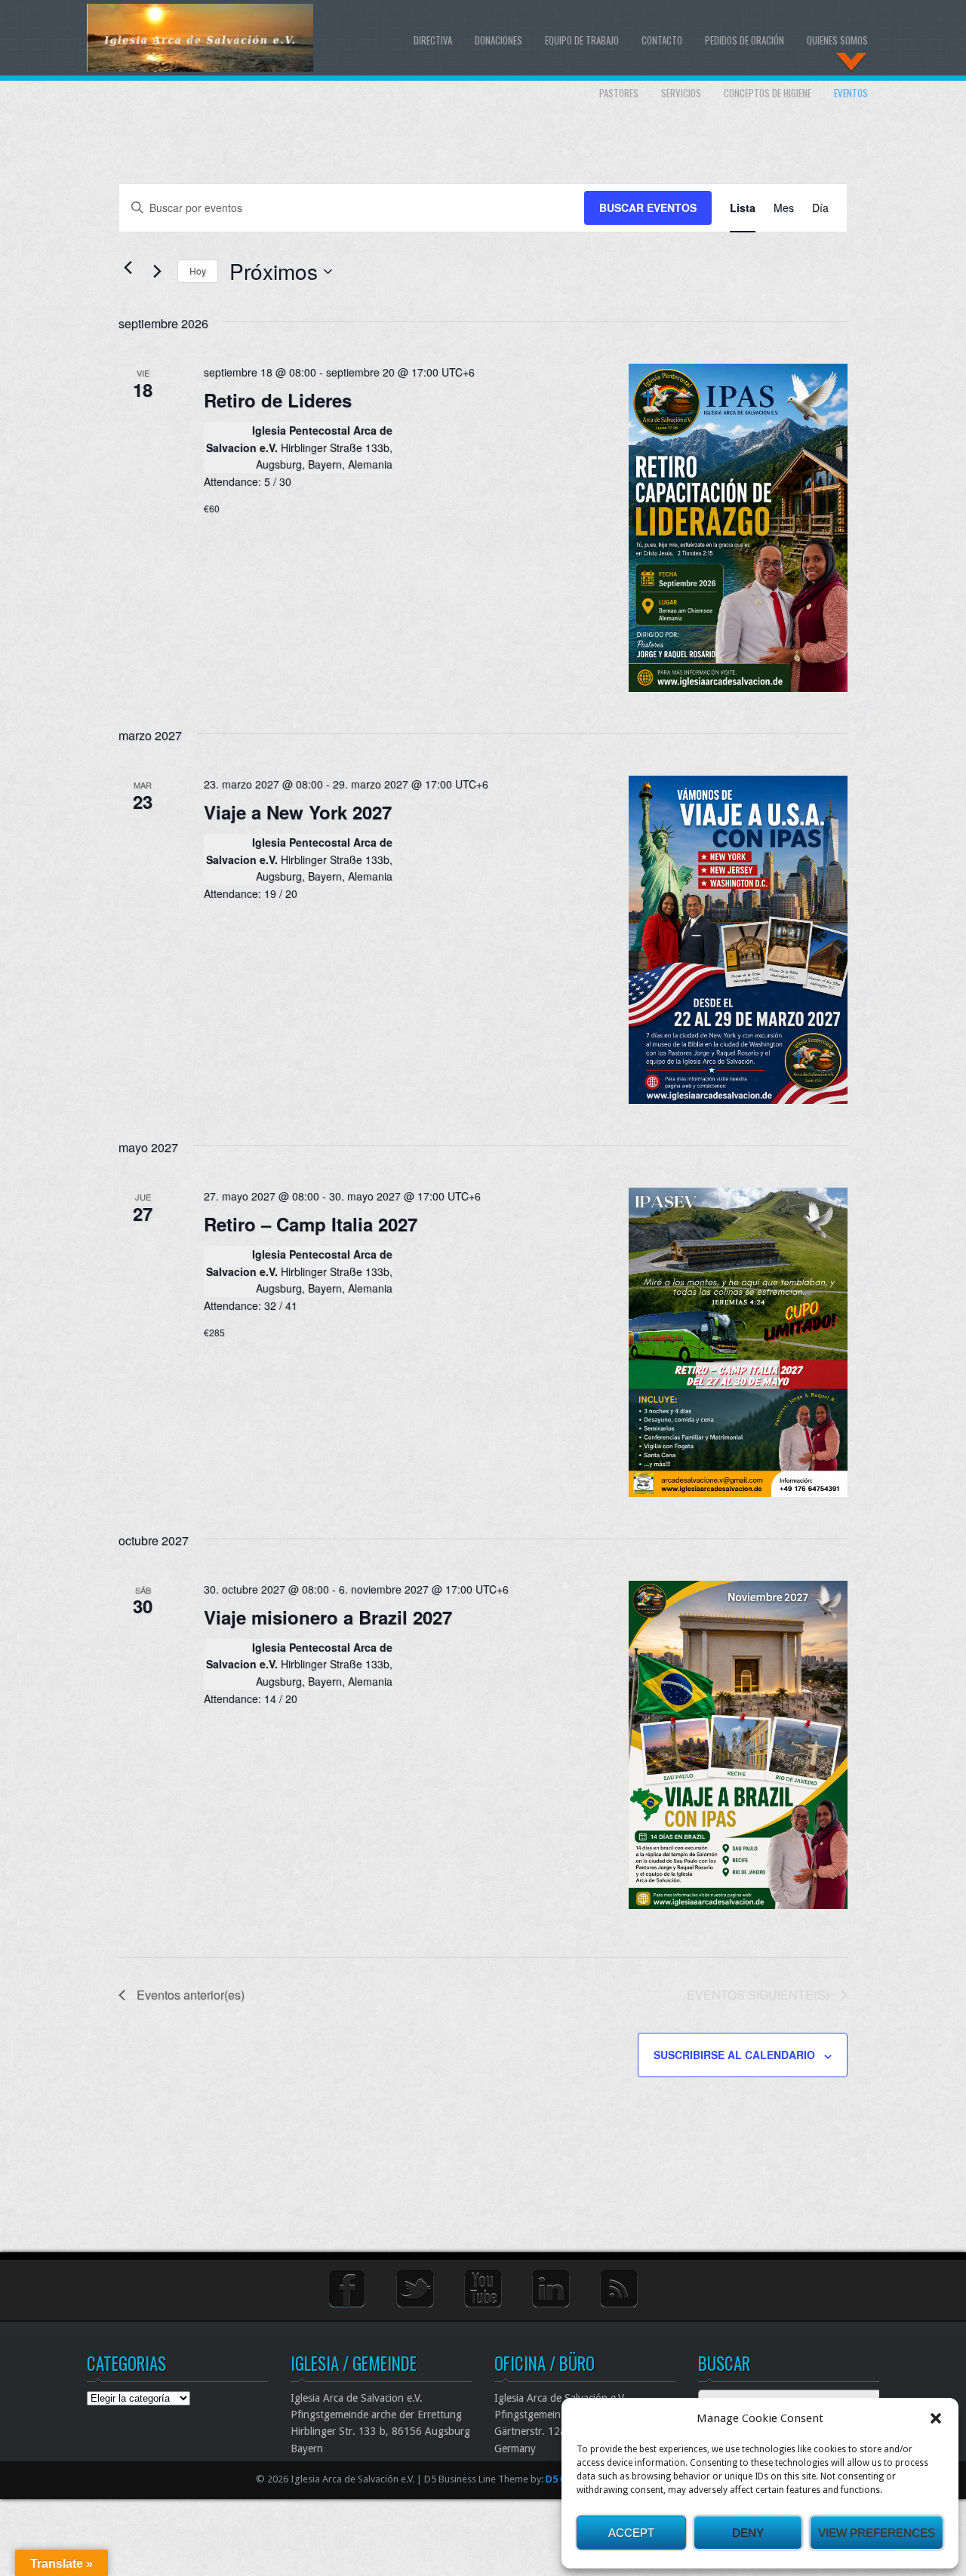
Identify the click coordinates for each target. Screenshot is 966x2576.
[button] (936, 2418)
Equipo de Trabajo (582, 40)
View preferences (877, 2533)
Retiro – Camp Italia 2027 (311, 1224)
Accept (631, 2533)
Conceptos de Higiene (768, 93)
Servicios (681, 93)
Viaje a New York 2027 (298, 812)
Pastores (619, 93)
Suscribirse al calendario (734, 2055)
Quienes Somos (837, 40)
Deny (748, 2533)
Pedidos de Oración (744, 40)
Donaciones (498, 40)
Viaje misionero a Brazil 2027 (328, 1617)
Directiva (433, 40)
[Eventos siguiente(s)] (157, 271)
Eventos (851, 93)
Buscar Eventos (648, 207)
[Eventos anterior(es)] (128, 267)
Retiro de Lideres (278, 400)
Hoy (198, 271)
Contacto (662, 40)
